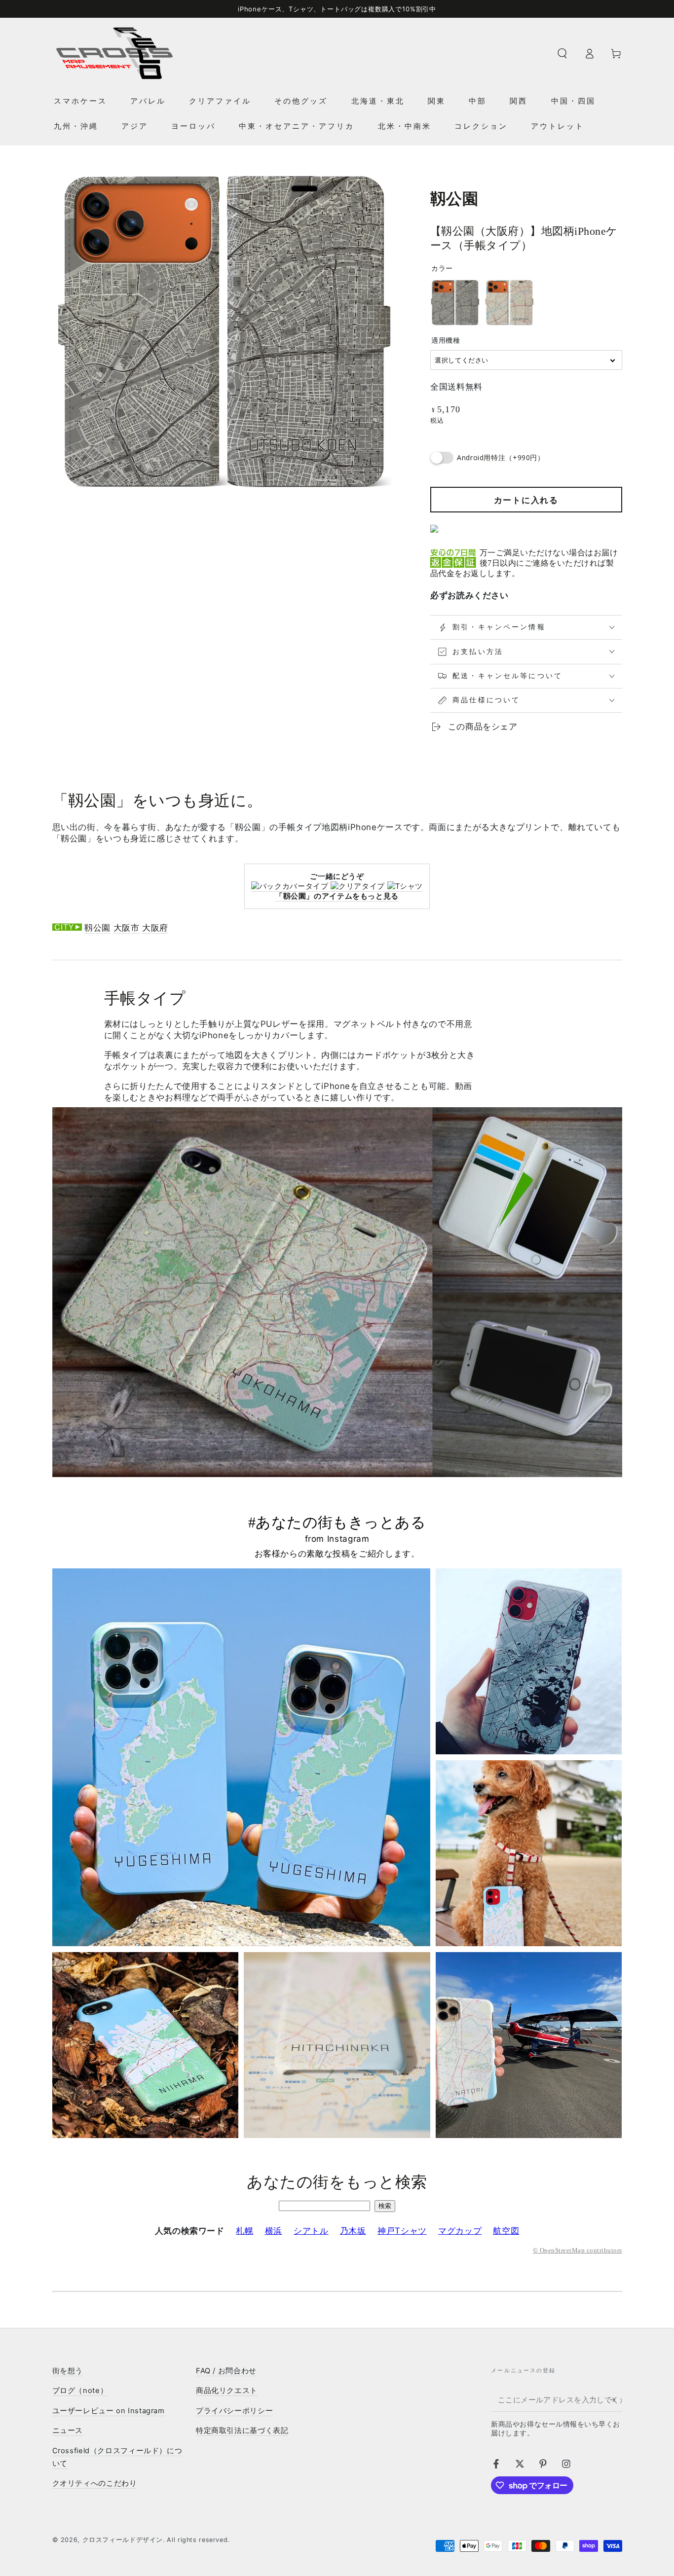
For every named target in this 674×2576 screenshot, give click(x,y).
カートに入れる (526, 500)
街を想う (68, 2371)
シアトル (311, 2231)
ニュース (68, 2431)
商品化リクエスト (227, 2391)
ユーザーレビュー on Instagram (109, 2411)
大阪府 (155, 928)
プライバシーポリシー (234, 2411)
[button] (562, 53)
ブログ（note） (80, 2391)
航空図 (506, 2231)
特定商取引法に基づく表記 (242, 2431)
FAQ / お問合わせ (226, 2371)
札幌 (244, 2231)
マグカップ (460, 2231)
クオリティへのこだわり (95, 2483)
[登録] (616, 2400)
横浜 (274, 2231)
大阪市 (127, 928)
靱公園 (97, 928)
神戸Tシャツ (402, 2231)
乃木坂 (353, 2231)
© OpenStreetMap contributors (577, 2250)
